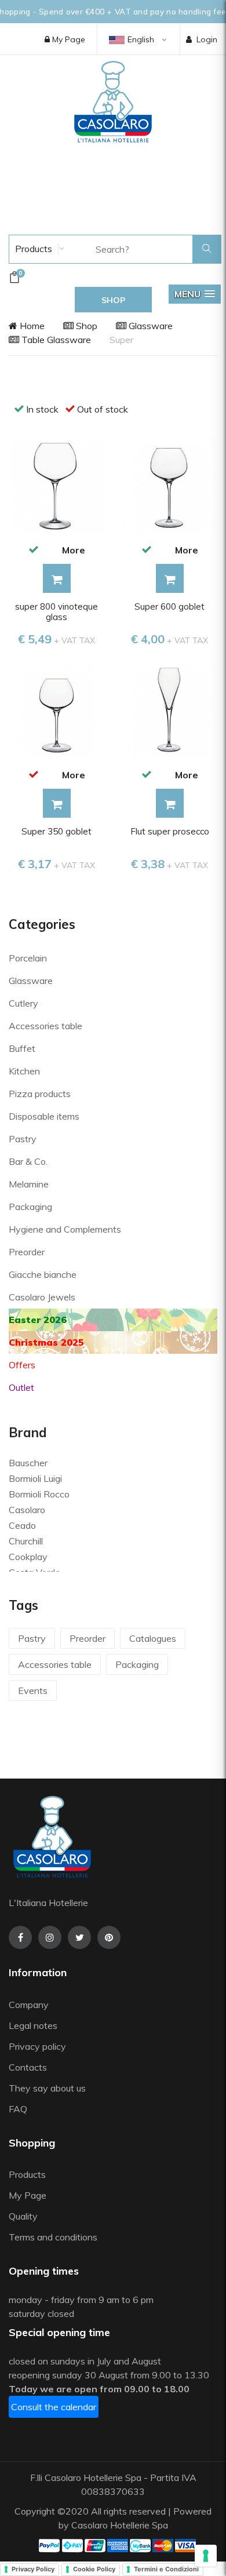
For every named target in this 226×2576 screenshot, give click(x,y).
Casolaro (27, 1510)
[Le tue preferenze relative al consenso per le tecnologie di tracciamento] (206, 2556)
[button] (195, 294)
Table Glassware (55, 340)
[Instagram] (50, 1937)
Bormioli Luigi (35, 1478)
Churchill (26, 1541)
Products (32, 249)
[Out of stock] (33, 774)
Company (29, 2005)
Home (31, 326)
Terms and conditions (53, 2237)
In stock (42, 409)
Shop (85, 326)
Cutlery (23, 1003)
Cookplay (28, 1557)
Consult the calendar (54, 2407)
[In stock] (33, 549)
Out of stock (103, 409)
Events (33, 1690)
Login (207, 39)
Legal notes (33, 2025)
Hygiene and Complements (65, 1229)
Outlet (21, 1387)
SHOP (113, 300)
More (74, 550)
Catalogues (153, 1638)
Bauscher (28, 1463)
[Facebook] (20, 1937)
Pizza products (40, 1094)
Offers (22, 1365)
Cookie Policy (94, 2569)
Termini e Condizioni (166, 2569)
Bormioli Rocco (39, 1494)
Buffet (22, 1048)
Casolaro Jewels (42, 1297)
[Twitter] (79, 1937)
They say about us (47, 2088)
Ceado (22, 1525)
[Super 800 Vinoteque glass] (57, 485)
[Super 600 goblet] (170, 485)
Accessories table (45, 1026)
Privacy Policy (33, 2569)
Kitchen (24, 1071)
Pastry (23, 1139)
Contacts (28, 2067)
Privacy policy (37, 2046)
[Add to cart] (57, 578)
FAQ (18, 2109)
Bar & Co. (28, 1161)
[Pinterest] (109, 1937)
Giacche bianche (43, 1274)
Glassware (150, 326)
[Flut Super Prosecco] (170, 710)
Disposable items (44, 1116)
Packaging (30, 1207)
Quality (24, 2216)
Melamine (29, 1184)
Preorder (27, 1252)
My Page (68, 39)
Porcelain (28, 958)
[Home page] (113, 101)
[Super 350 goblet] (57, 710)
